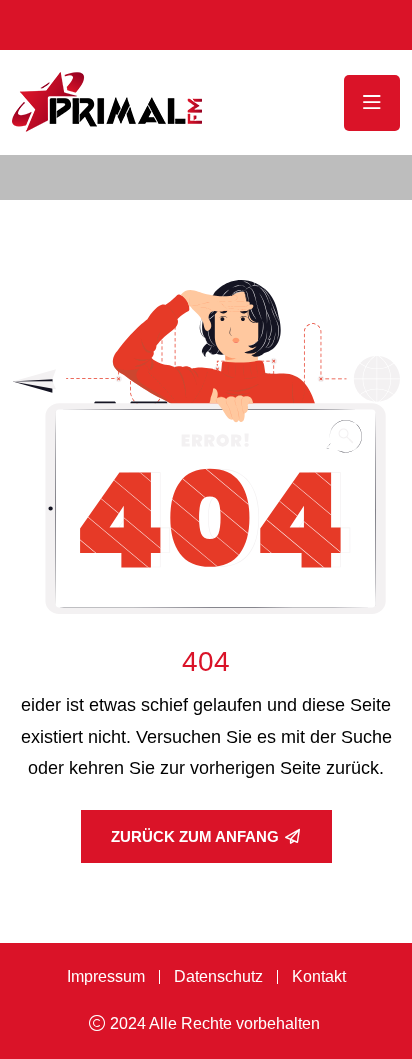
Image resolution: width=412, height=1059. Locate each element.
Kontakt (319, 976)
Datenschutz (218, 976)
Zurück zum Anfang (195, 836)
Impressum (106, 976)
